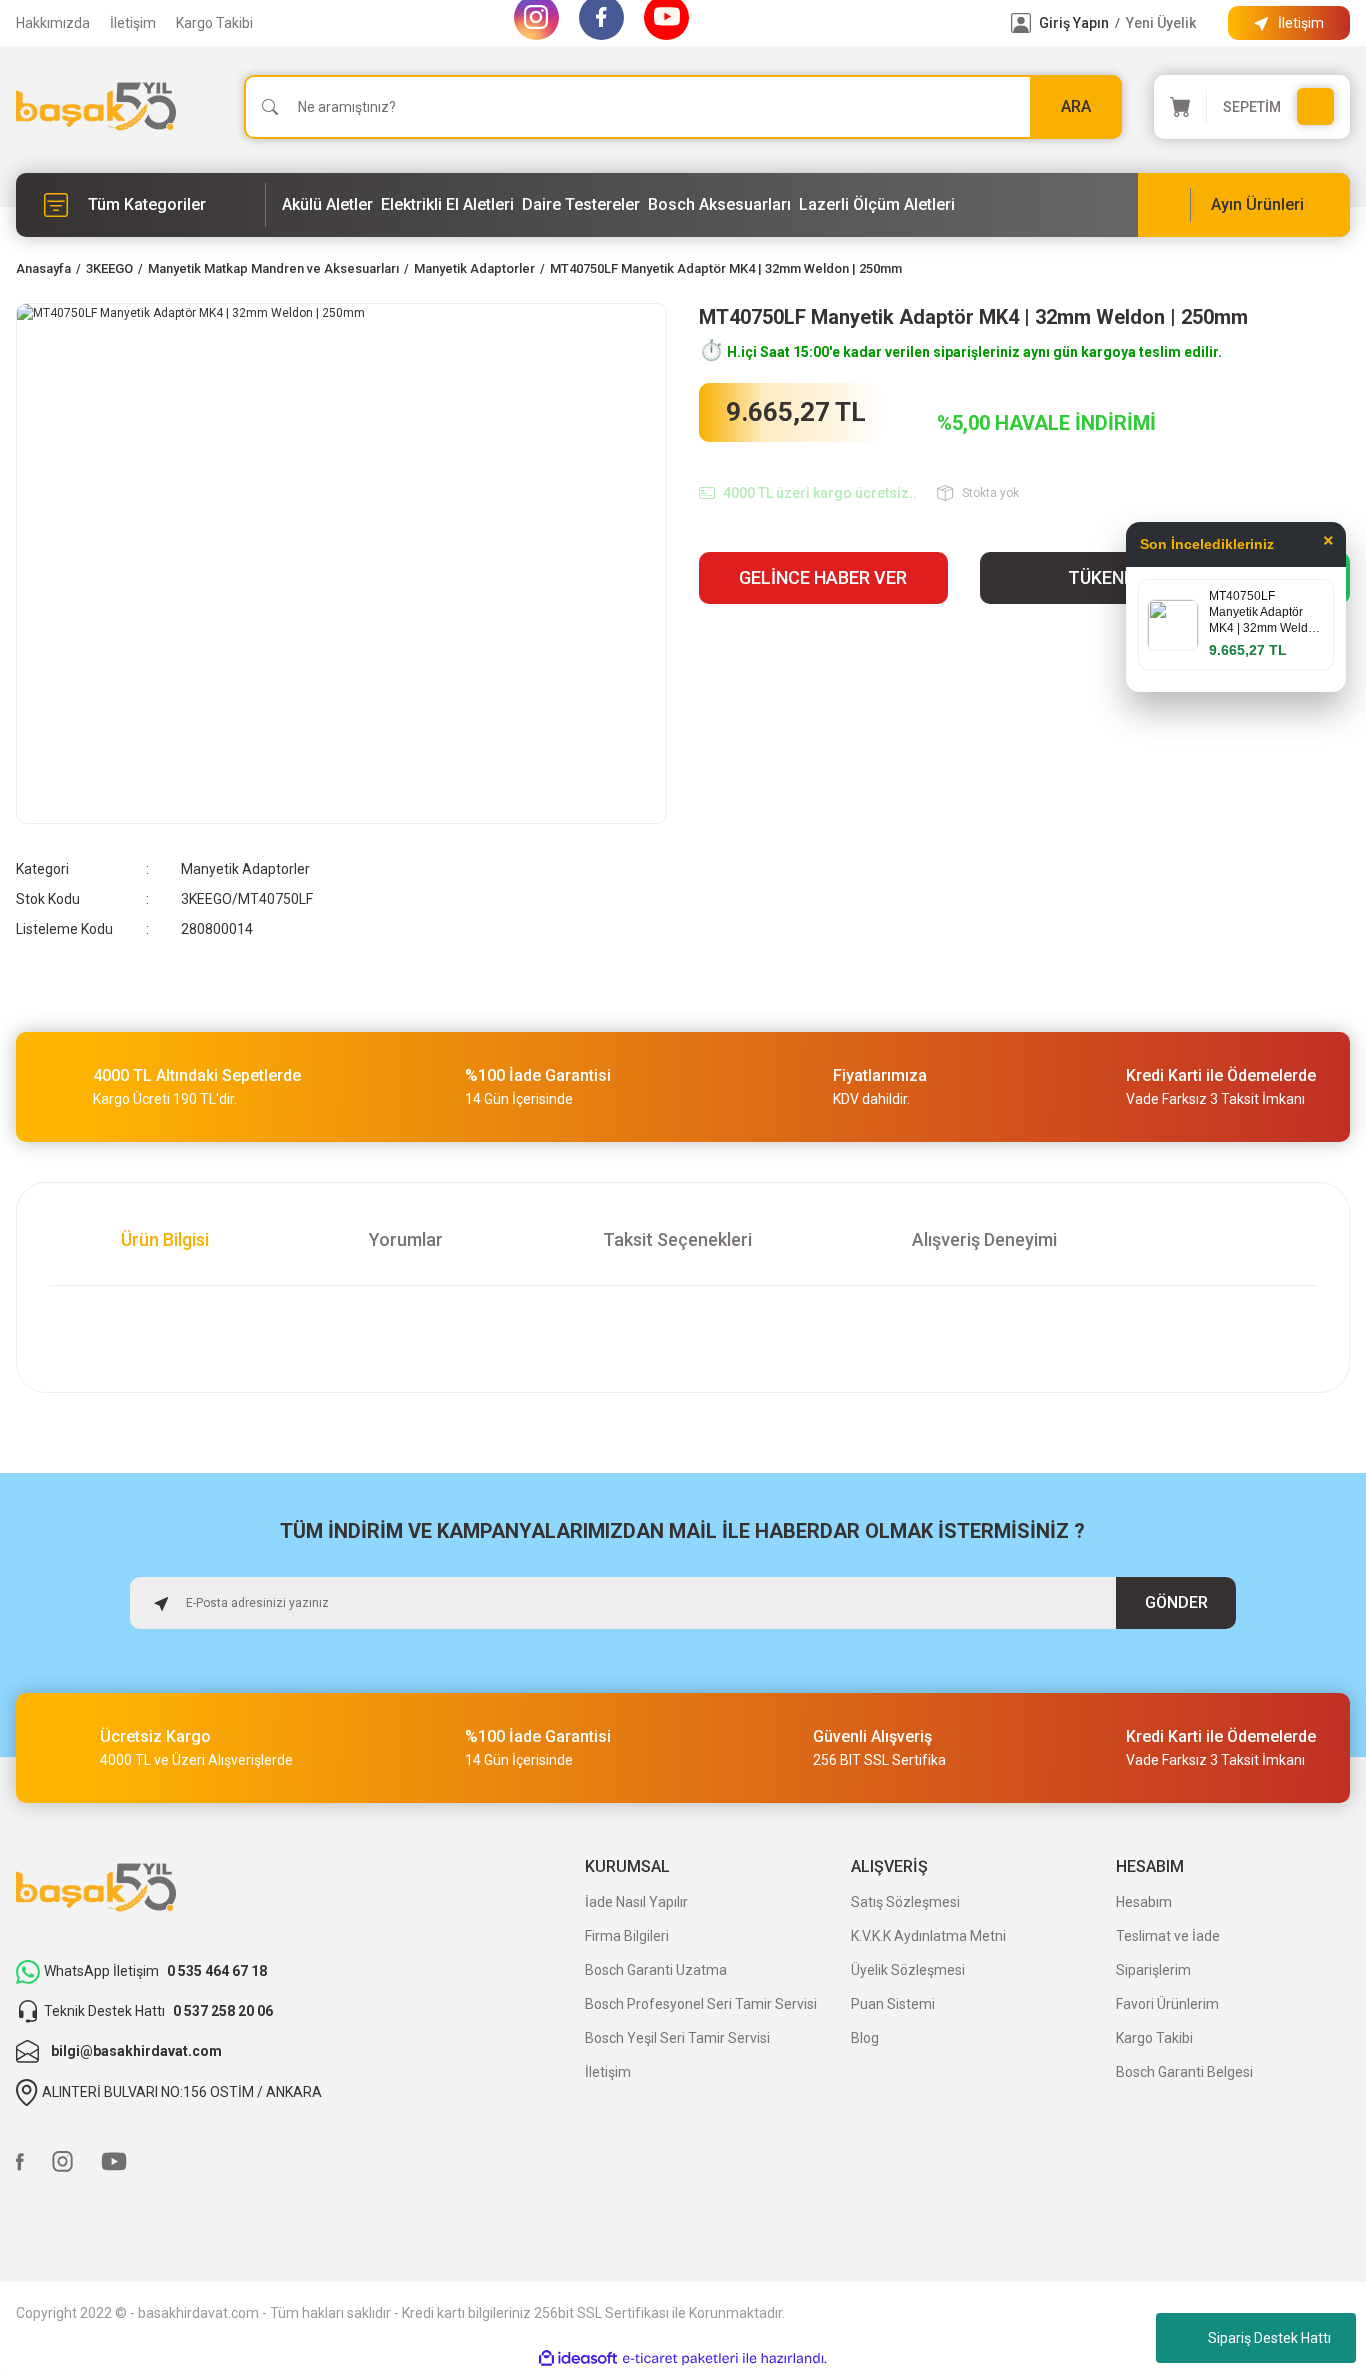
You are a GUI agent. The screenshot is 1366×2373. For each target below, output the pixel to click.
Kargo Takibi (214, 23)
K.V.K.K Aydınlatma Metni (928, 1936)
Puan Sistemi (893, 2004)
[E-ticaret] (680, 2359)
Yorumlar (406, 1239)
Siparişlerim (1153, 1970)
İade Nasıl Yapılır (636, 1902)
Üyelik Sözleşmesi (908, 1970)
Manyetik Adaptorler (245, 869)
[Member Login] (1021, 23)
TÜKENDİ (1104, 577)
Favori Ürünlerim (1167, 2004)
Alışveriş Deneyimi (984, 1239)
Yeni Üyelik (1161, 23)
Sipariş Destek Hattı (1269, 2338)
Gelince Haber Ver (823, 577)
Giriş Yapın (1074, 23)
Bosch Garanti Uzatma (656, 1970)
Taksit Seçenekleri (677, 1239)
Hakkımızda (53, 23)
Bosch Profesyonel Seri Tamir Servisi (701, 2004)
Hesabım (1144, 1902)
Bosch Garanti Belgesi (1184, 2072)
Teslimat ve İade (1168, 1936)
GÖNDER (1176, 1602)
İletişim (133, 23)
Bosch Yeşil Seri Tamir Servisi (677, 2038)
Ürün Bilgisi (165, 1239)
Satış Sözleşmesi (905, 1902)
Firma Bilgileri (627, 1936)
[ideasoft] (578, 2358)
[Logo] (96, 106)
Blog (865, 2038)
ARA (1076, 106)
